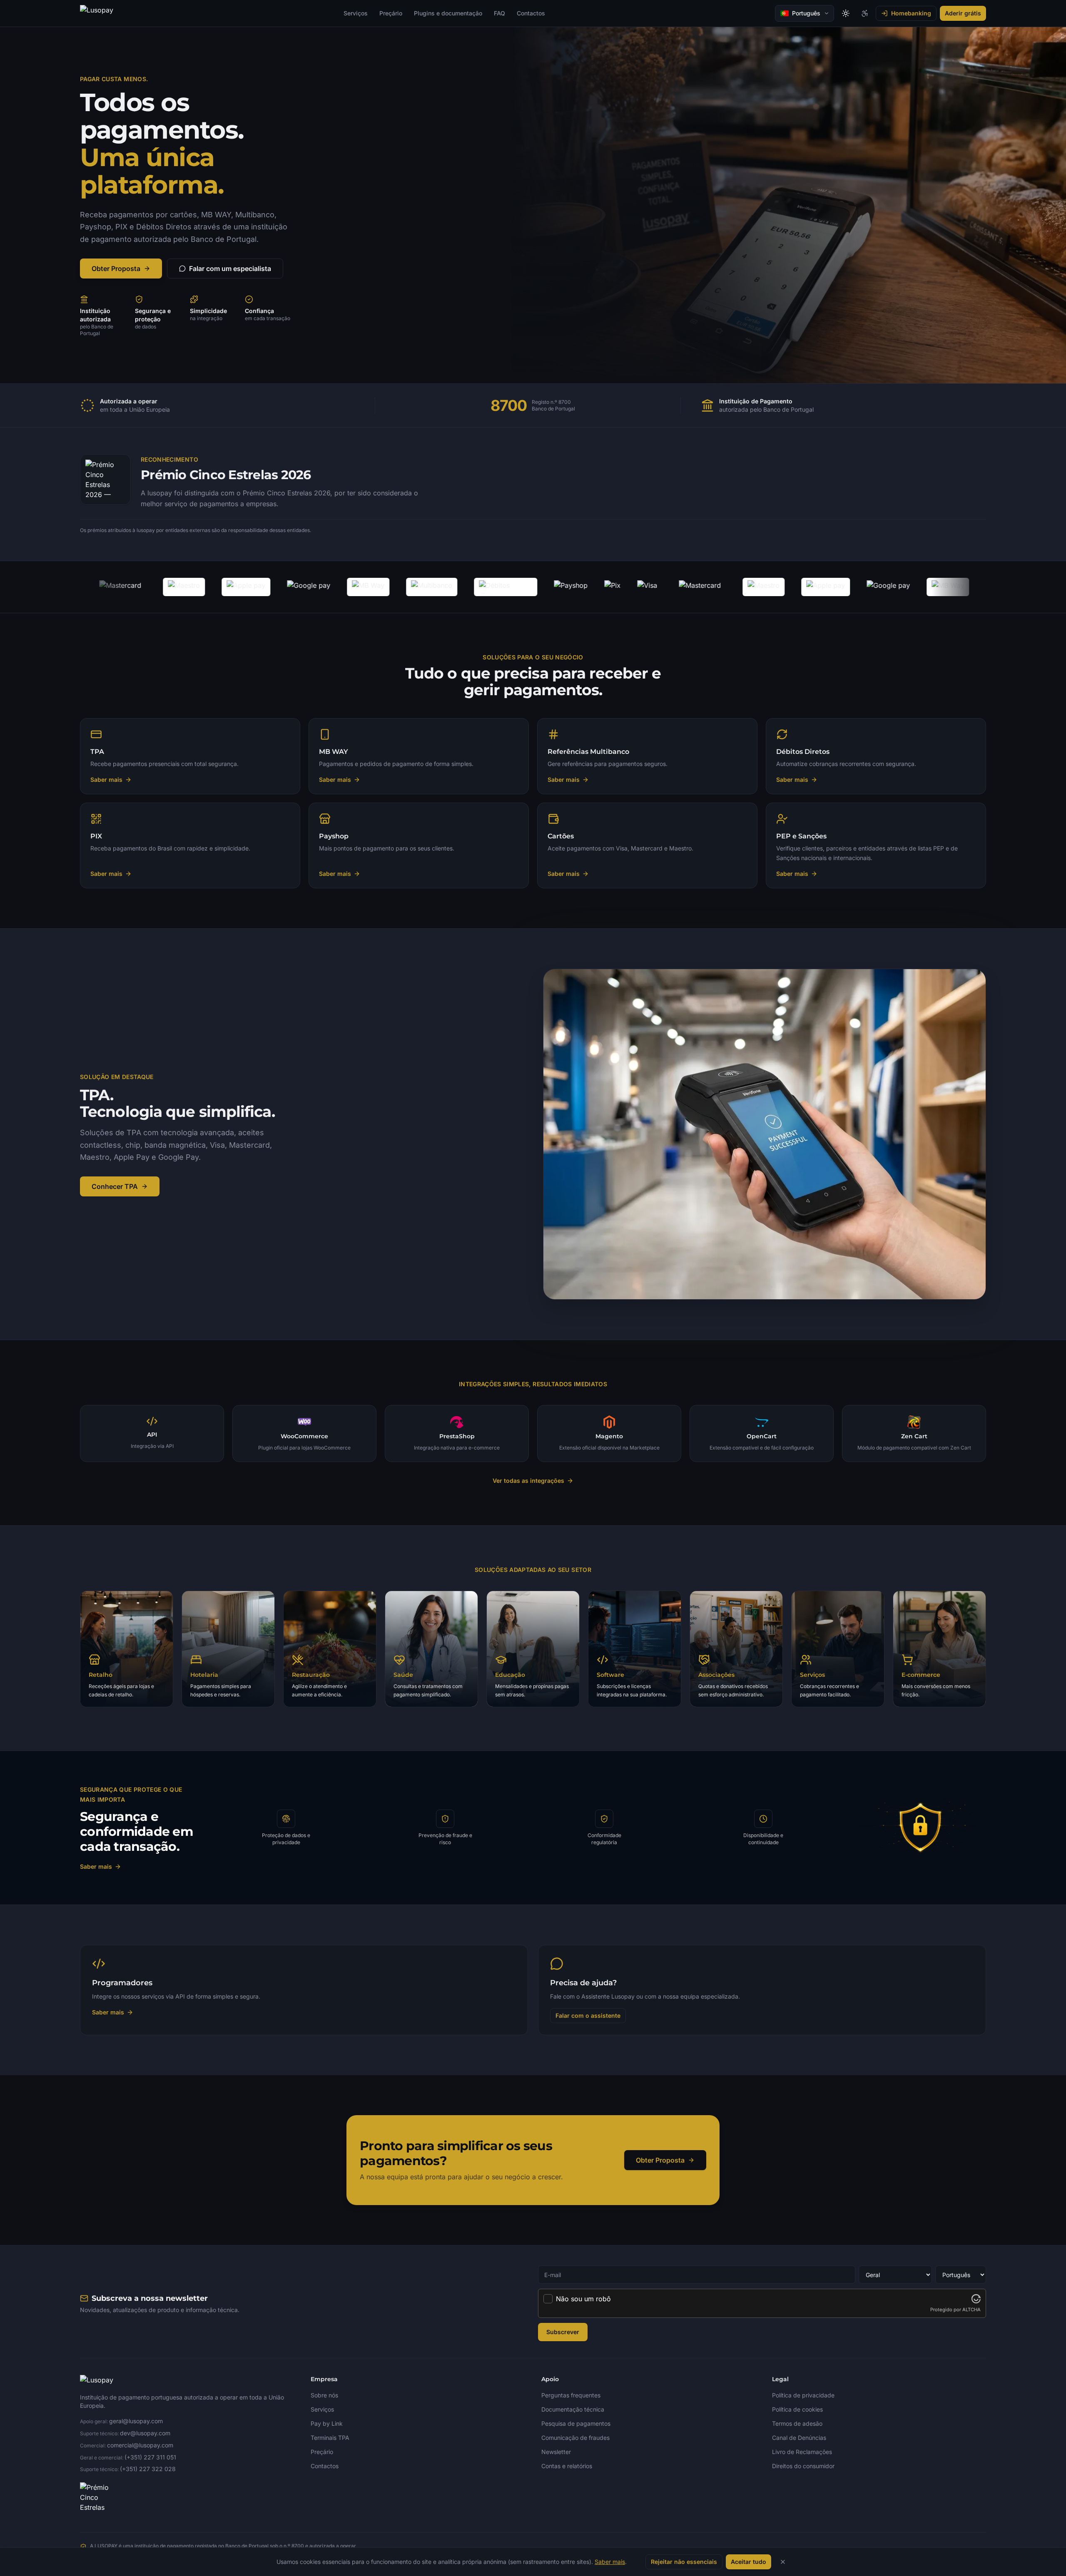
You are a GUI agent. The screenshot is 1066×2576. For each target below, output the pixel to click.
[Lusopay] (97, 13)
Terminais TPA (330, 2438)
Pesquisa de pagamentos (576, 2423)
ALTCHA (971, 2310)
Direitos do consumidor (803, 2466)
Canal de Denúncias (799, 2438)
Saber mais (96, 1866)
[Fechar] (783, 2562)
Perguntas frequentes (571, 2395)
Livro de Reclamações (802, 2452)
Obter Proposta (116, 269)
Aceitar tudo (748, 2562)
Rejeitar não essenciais (684, 2562)
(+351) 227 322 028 (148, 2469)
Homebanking (911, 13)
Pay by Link (327, 2423)
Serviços (356, 13)
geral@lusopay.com (136, 2421)
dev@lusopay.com (145, 2433)
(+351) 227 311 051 (150, 2457)
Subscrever (563, 2332)
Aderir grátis (963, 13)
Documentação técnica (573, 2409)
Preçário (391, 13)
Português (806, 13)
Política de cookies (797, 2409)
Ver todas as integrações (528, 1481)
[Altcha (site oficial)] (976, 2299)
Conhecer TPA (115, 1186)
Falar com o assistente (588, 2015)
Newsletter (556, 2452)
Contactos (531, 13)
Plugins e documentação (448, 13)
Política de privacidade (803, 2395)
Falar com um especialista (230, 269)
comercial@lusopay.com (140, 2445)
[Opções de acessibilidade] (865, 13)
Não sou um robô (583, 2299)
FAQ (499, 13)
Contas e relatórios (567, 2466)
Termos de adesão (797, 2423)
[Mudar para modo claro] (846, 13)
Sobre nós (324, 2395)
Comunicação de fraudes (575, 2438)
